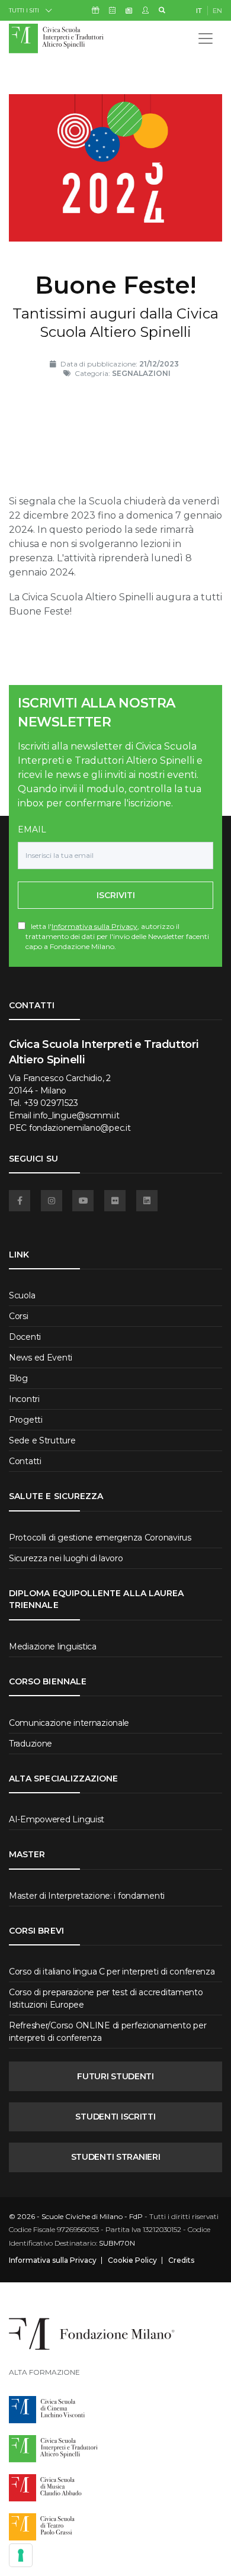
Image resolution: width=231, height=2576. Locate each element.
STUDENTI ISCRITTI (115, 2117)
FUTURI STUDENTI (115, 2076)
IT (199, 11)
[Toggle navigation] (206, 38)
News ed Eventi (41, 1358)
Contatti (25, 1461)
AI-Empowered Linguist (57, 1819)
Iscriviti (116, 895)
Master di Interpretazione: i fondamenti (87, 1896)
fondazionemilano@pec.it (80, 1128)
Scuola (22, 1295)
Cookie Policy (132, 2260)
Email (32, 829)
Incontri (24, 1399)
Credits (181, 2260)
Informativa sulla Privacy (94, 926)
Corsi (19, 1316)
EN (217, 11)
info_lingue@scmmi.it (76, 1115)
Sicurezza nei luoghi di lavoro (66, 1558)
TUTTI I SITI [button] (24, 10)
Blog (18, 1378)
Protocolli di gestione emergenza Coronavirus (100, 1538)
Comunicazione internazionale (69, 1723)
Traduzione (31, 1744)
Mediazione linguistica (53, 1646)
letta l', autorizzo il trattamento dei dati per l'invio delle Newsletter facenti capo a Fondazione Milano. (117, 936)
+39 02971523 (51, 1103)
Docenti (25, 1337)
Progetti (26, 1420)
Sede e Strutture (42, 1440)
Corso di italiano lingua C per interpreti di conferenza (112, 1972)
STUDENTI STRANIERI (116, 2157)
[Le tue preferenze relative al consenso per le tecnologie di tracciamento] (21, 2555)
